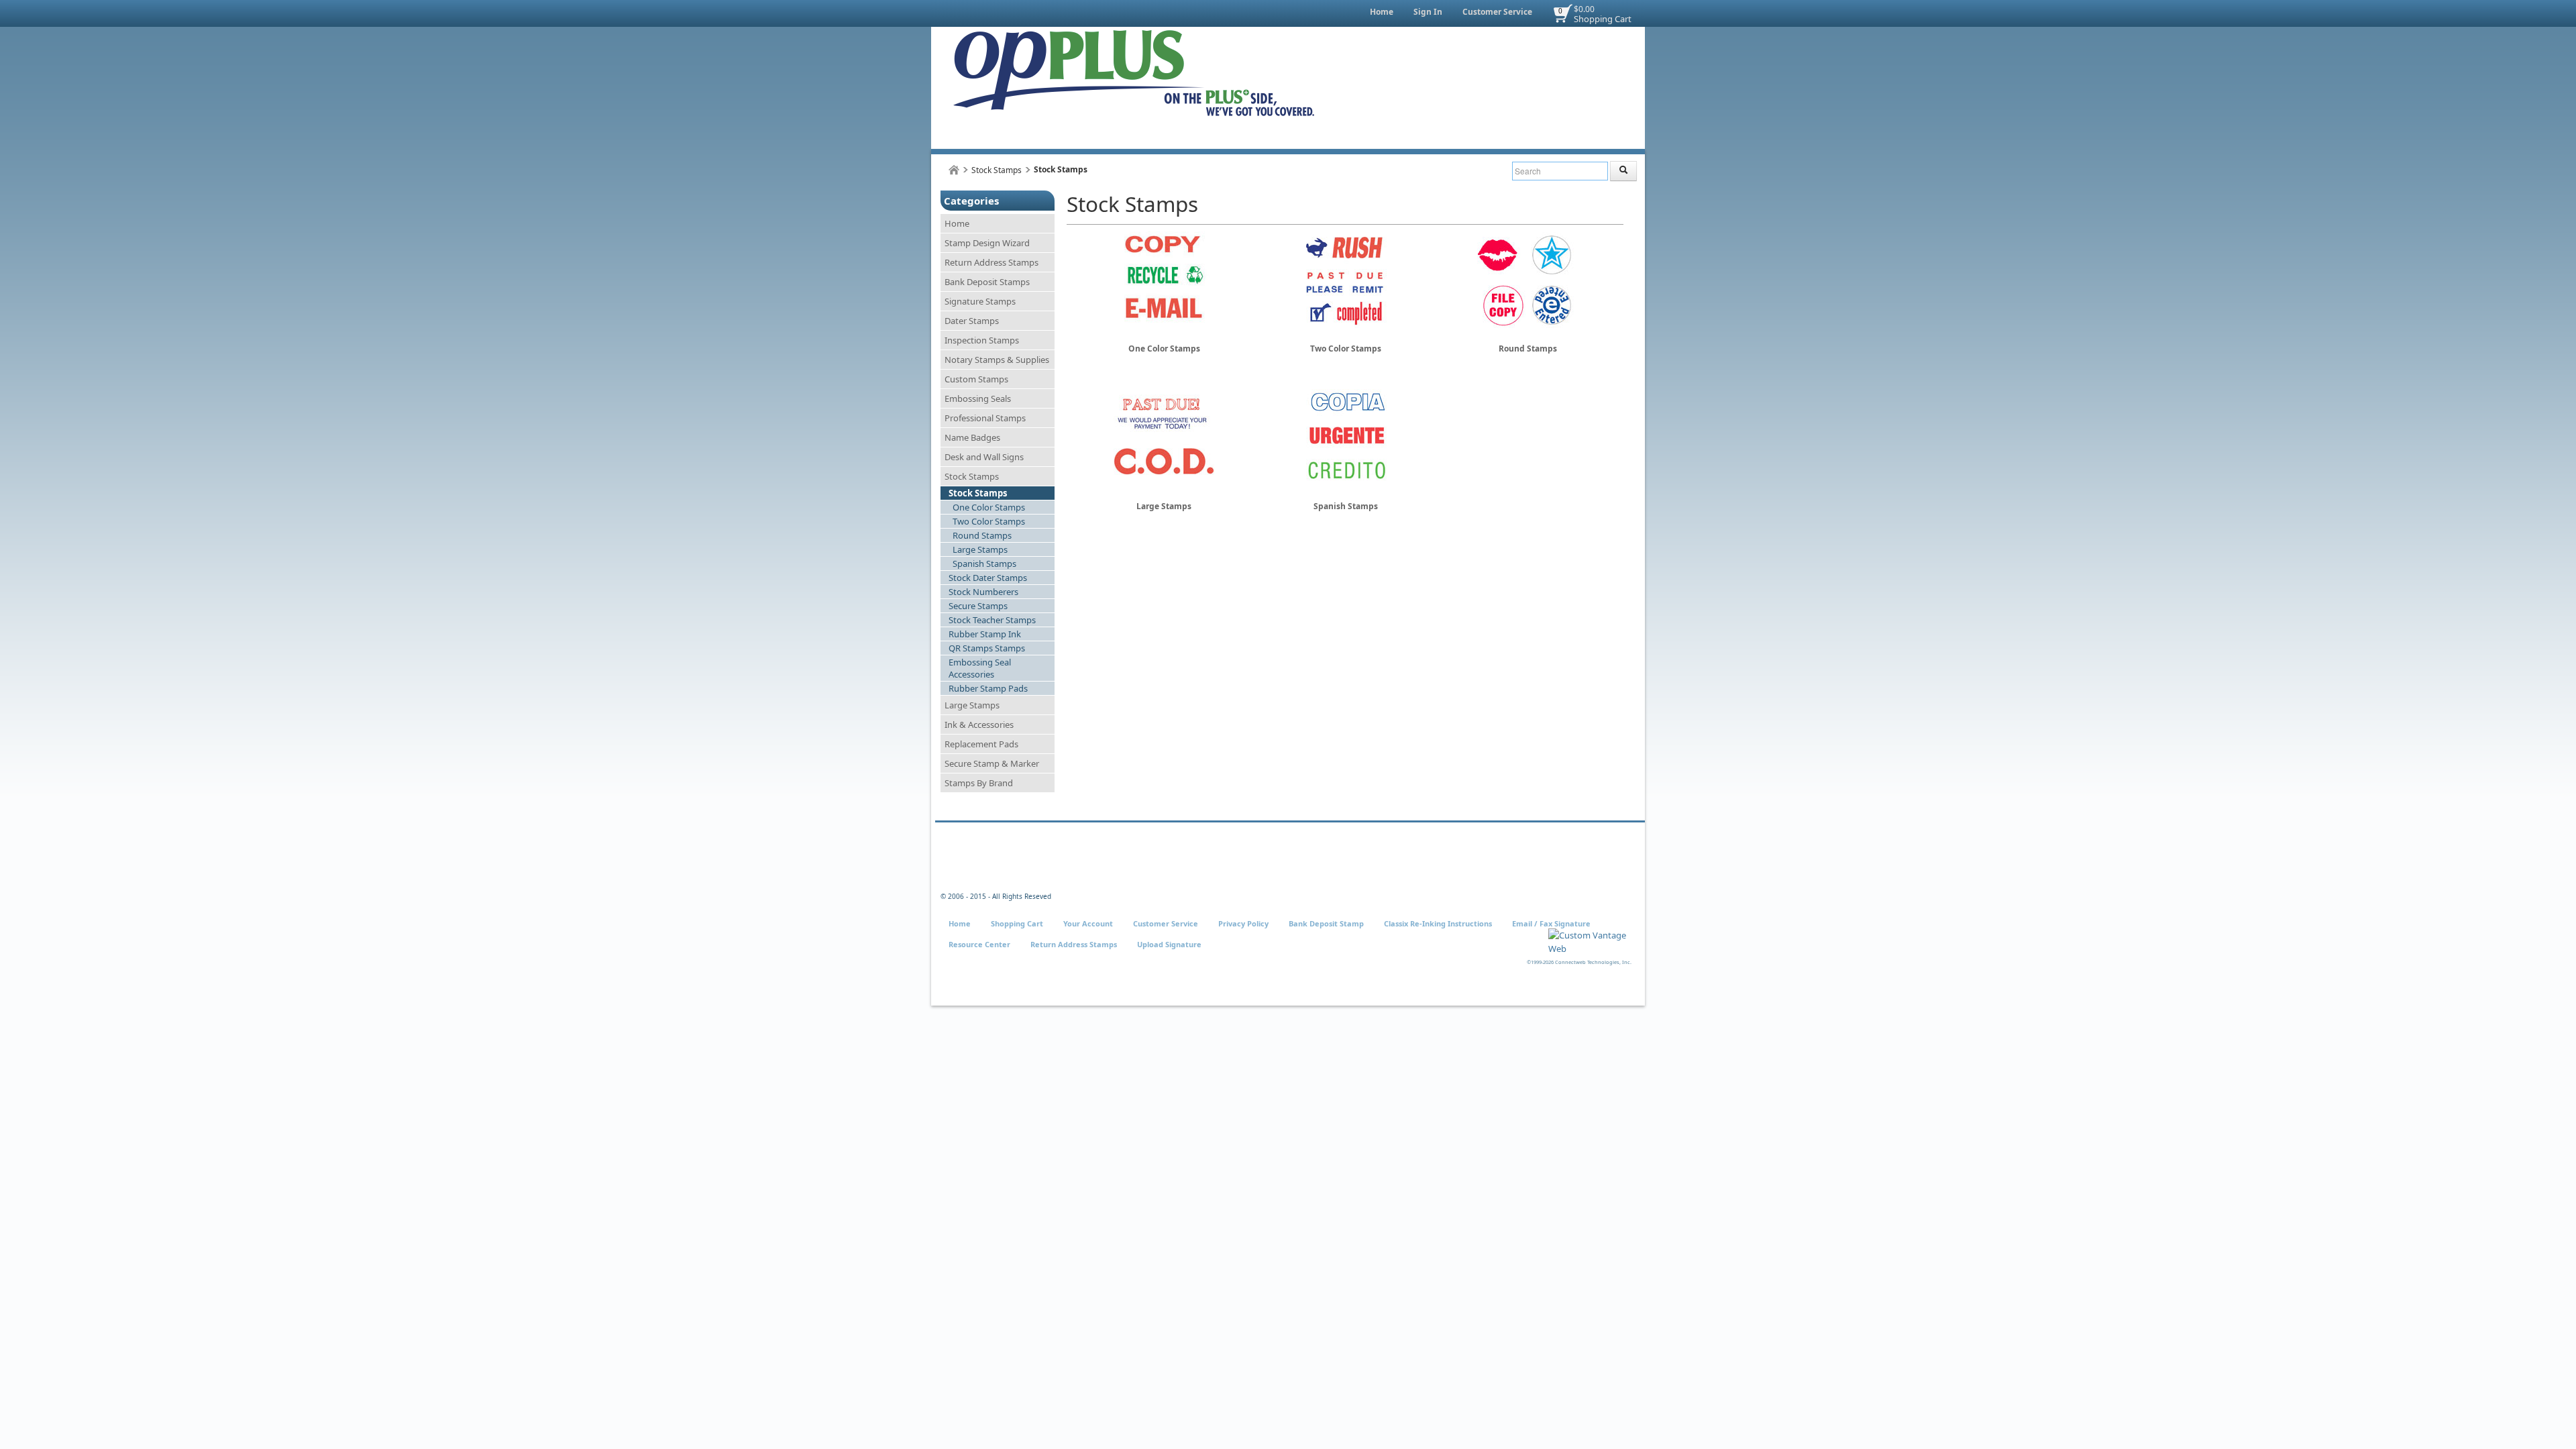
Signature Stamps (980, 301)
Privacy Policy (1243, 923)
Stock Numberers (983, 592)
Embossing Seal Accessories (980, 668)
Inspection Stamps (982, 340)
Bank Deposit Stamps (987, 282)
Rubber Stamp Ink (985, 634)
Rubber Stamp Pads (988, 688)
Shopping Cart (1603, 19)
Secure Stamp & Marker (992, 763)
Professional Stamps (985, 418)
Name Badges (972, 437)
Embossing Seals (978, 398)
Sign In (1428, 12)
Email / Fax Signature (1551, 923)
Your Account (1088, 923)
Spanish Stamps (984, 563)
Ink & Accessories (979, 724)
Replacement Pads (981, 744)
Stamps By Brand (979, 783)
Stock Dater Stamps (988, 578)
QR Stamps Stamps (987, 648)
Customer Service (1497, 12)
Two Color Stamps (989, 521)
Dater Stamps (972, 321)
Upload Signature (1169, 944)
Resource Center (979, 944)
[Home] (954, 170)
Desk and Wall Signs (984, 457)
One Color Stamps (989, 507)
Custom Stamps (976, 379)
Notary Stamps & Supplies (997, 360)
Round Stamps (982, 535)
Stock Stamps (997, 170)
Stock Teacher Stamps (992, 620)
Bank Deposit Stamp (1326, 923)
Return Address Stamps (991, 262)
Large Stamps (980, 549)
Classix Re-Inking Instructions (1438, 923)
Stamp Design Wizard (987, 243)
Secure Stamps (978, 606)
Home (1382, 12)
